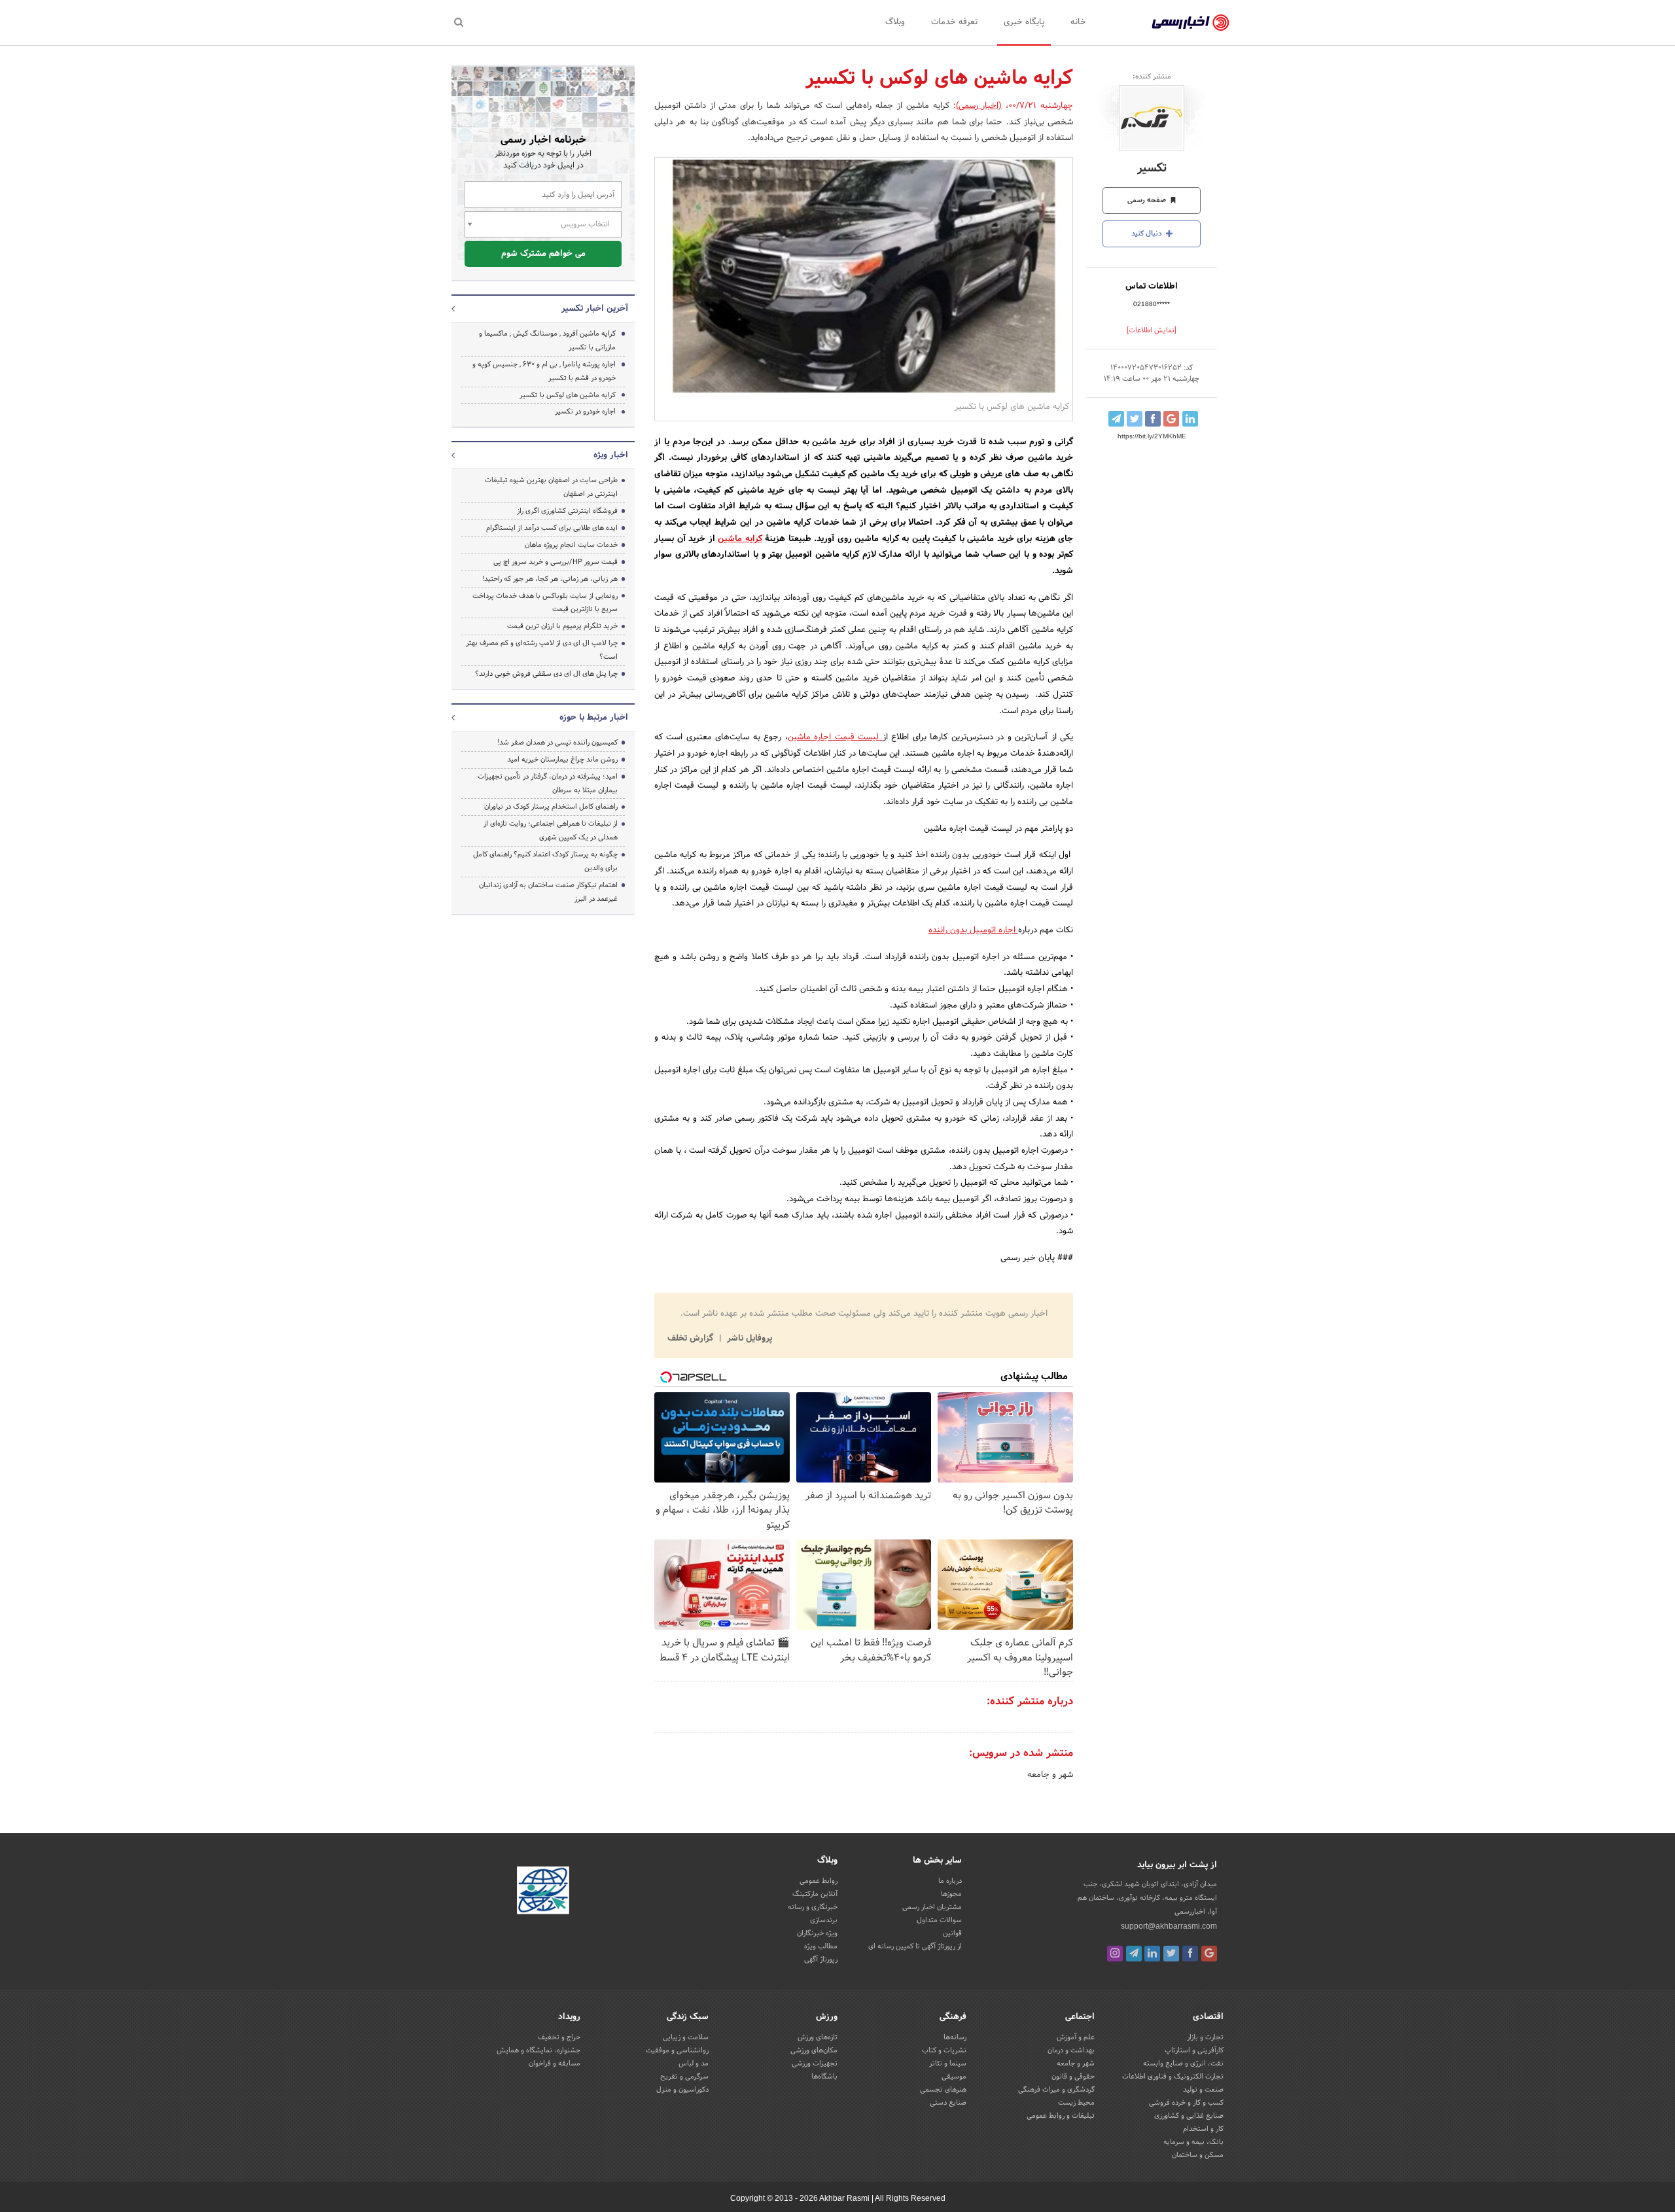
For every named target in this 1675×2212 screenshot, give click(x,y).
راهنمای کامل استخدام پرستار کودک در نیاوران (551, 807)
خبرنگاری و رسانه (813, 1907)
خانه (1078, 22)
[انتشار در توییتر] (1135, 419)
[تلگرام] (1134, 1954)
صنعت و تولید (1203, 2090)
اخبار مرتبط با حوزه (594, 718)
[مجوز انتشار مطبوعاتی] (543, 1893)
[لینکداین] (1152, 1954)
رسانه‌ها (955, 2037)
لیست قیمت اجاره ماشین (835, 737)
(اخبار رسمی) (979, 106)
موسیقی (954, 2077)
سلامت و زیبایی (686, 2037)
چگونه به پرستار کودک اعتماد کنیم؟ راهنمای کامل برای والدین (545, 861)
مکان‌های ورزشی (814, 2050)
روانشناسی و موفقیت (677, 2050)
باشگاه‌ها (824, 2077)
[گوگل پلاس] (1209, 1954)
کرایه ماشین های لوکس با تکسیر (568, 395)
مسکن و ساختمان (1198, 2155)
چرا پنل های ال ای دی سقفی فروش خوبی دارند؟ (546, 674)
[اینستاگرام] (1115, 1954)
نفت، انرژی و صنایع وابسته (1183, 2063)
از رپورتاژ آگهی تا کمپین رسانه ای (915, 1946)
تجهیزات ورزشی (815, 2063)
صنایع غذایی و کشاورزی (1189, 2116)
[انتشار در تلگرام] (1116, 419)
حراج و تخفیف (559, 2037)
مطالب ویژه (821, 1946)
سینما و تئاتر (948, 2063)
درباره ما (950, 1881)
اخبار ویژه (611, 455)
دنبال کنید (1148, 234)
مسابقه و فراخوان (555, 2063)
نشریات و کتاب (944, 2050)
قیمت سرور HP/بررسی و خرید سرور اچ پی (555, 562)
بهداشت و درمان (1071, 2050)
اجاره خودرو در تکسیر (585, 412)
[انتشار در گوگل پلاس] (1171, 419)
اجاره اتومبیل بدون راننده (973, 930)
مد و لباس (694, 2063)
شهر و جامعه (1050, 1775)
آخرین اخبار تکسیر (595, 309)
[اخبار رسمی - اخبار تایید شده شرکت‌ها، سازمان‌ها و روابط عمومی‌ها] (1190, 23)
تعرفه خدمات (954, 22)
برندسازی (824, 1920)
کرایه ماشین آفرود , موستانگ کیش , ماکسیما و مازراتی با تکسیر (547, 341)
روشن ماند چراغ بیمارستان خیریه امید (562, 760)
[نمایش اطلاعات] (1152, 330)
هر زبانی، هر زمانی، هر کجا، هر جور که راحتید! (550, 579)
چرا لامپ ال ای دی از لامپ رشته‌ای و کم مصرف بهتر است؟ (542, 650)
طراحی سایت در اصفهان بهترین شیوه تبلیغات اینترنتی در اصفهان (551, 487)
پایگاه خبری (1024, 22)
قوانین (952, 1933)
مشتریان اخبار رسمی (932, 1907)
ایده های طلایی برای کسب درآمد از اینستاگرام (552, 528)
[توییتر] (1171, 1954)
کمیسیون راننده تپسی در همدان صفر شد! (557, 743)
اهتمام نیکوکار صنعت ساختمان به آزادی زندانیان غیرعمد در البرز (548, 892)
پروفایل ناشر (748, 1339)
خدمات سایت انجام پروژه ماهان (571, 545)
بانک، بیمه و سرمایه (1193, 2142)
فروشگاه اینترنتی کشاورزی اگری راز (567, 511)
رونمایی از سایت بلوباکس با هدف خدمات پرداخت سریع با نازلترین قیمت (545, 603)
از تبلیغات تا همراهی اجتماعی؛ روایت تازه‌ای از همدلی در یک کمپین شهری (551, 831)
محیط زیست (1076, 2103)
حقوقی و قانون (1073, 2077)
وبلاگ (895, 22)
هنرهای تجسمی (943, 2090)
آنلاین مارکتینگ (815, 1894)
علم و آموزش (1076, 2037)
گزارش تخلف (692, 1339)
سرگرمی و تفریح (684, 2077)
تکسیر (1152, 168)
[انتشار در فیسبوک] (1153, 419)
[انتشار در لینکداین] (1190, 419)
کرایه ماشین (740, 539)
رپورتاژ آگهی (821, 1959)
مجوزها (951, 1894)
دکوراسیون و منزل (682, 2090)
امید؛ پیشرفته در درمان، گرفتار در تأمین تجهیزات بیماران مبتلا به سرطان (548, 783)
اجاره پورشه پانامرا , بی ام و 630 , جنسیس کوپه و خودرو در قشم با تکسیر (544, 371)
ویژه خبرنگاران (817, 1933)
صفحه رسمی (1148, 200)
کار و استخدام (1203, 2129)
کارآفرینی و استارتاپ (1194, 2050)
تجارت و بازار (1205, 2037)
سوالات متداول (939, 1920)
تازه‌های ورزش (818, 2037)
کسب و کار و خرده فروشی (1186, 2103)
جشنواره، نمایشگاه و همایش (538, 2050)
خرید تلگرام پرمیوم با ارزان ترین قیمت (562, 626)
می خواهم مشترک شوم (543, 254)
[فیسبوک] (1190, 1954)
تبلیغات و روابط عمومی (1061, 2116)
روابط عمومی (819, 1881)
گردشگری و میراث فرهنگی (1056, 2090)
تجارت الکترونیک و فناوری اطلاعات (1173, 2077)
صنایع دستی (948, 2103)
